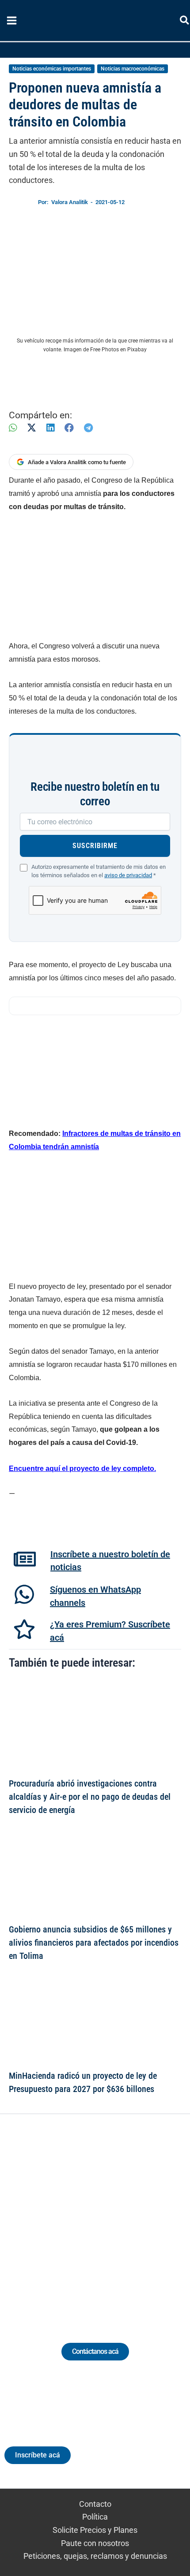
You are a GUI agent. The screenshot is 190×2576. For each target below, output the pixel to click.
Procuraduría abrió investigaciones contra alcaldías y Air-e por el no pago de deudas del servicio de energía (90, 1797)
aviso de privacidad (128, 875)
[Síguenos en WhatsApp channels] (24, 1594)
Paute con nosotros (95, 2543)
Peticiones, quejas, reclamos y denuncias (95, 2556)
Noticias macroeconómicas (133, 69)
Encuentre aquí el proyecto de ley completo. (82, 1469)
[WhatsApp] (13, 428)
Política (95, 2517)
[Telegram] (88, 428)
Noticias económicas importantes (52, 69)
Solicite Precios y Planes (95, 2530)
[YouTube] (120, 2218)
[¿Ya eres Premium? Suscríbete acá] (24, 1629)
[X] (32, 428)
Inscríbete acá (38, 2455)
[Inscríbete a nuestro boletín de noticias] (25, 1559)
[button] (185, 22)
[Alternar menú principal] (11, 21)
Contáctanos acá (95, 2351)
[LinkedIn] (50, 428)
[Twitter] (54, 2218)
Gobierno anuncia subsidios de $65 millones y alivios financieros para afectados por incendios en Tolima (94, 1943)
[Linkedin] (70, 2218)
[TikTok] (103, 2218)
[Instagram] (87, 2218)
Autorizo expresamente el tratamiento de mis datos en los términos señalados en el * (99, 871)
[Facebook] (69, 428)
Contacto (95, 2504)
